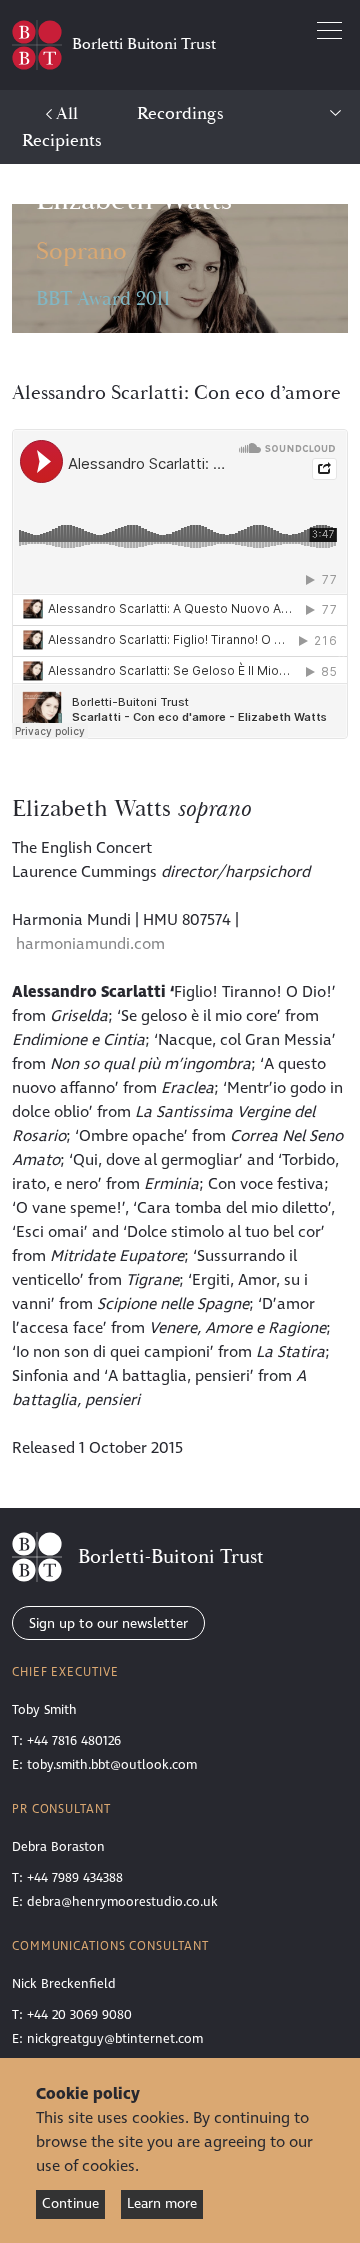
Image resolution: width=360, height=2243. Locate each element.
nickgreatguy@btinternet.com (115, 2039)
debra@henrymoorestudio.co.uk (122, 1902)
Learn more (162, 2203)
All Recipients (62, 127)
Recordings (180, 113)
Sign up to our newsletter (108, 1623)
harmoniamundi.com (90, 944)
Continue (70, 2203)
